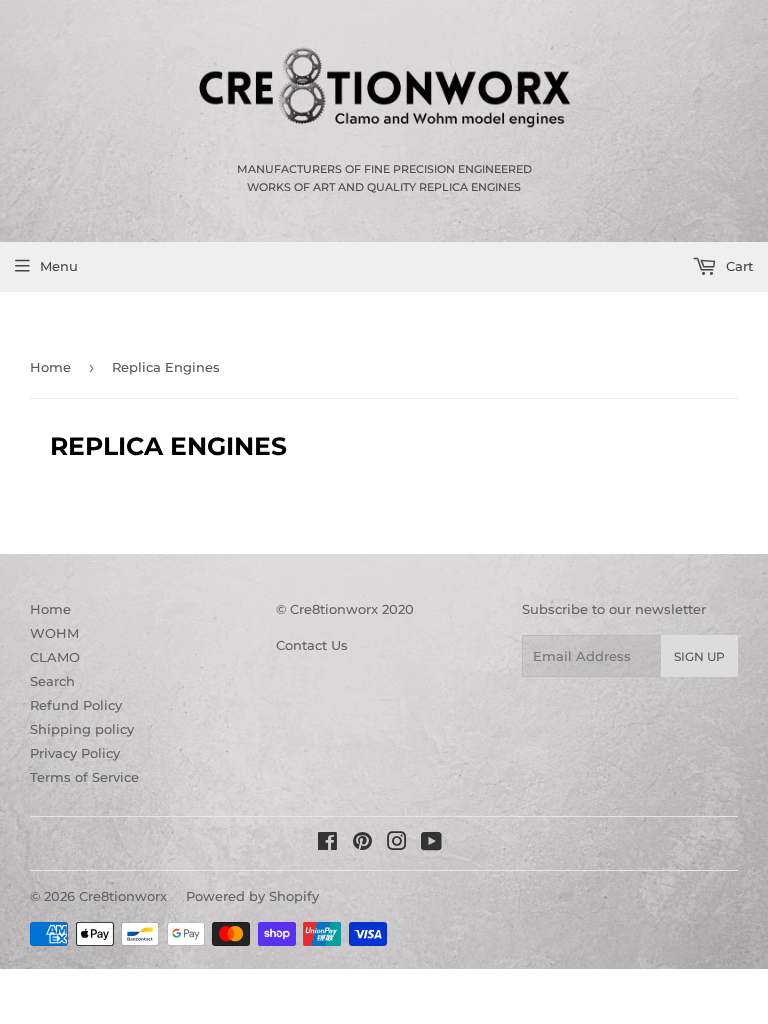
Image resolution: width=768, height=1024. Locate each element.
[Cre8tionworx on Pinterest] (362, 844)
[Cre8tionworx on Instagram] (397, 844)
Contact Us (312, 645)
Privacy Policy (75, 753)
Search (52, 681)
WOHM (54, 633)
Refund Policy (76, 705)
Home (50, 367)
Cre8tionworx (123, 896)
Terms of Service (84, 777)
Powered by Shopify (252, 896)
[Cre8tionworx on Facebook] (327, 844)
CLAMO (55, 657)
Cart (737, 266)
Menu (59, 266)
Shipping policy (82, 729)
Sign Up (699, 656)
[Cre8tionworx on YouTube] (431, 844)
